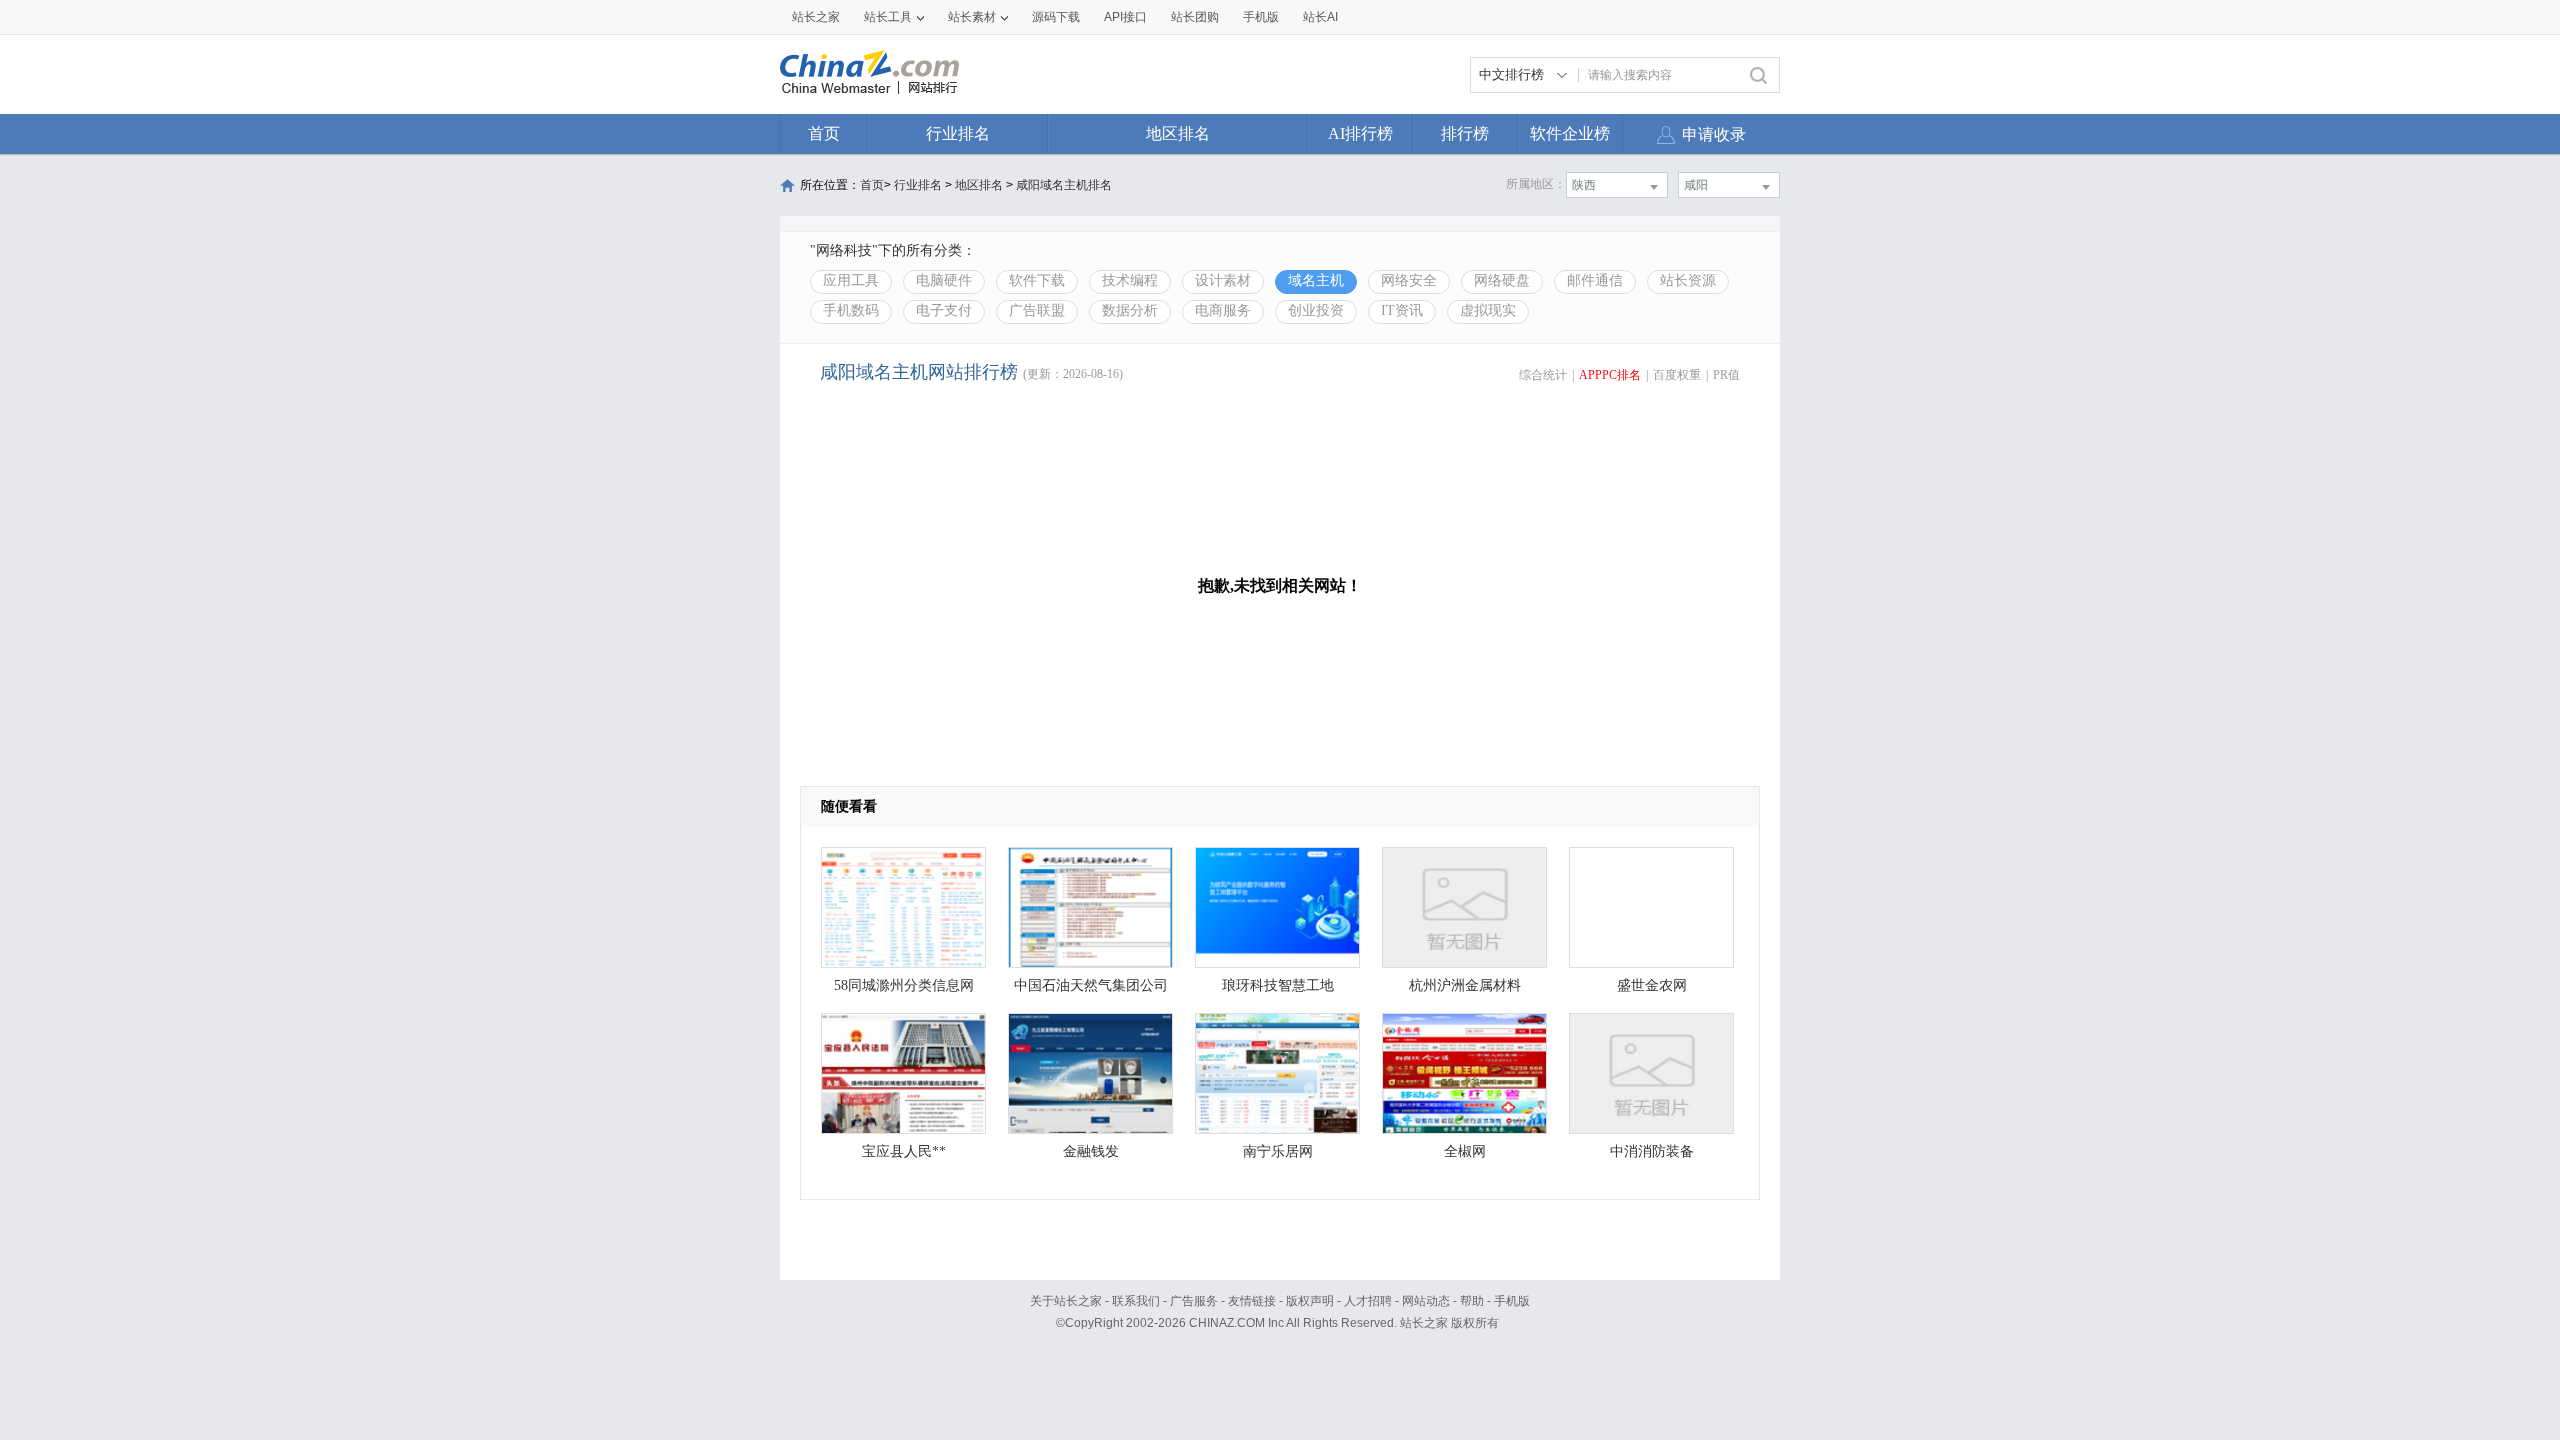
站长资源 (1688, 280)
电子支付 (944, 310)
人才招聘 (1368, 1301)
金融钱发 (1091, 1151)
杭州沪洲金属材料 (1465, 985)
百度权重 (1677, 375)
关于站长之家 (1066, 1301)
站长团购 (1195, 17)
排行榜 (1465, 133)
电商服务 (1223, 310)
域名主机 (1316, 280)
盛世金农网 (1652, 985)
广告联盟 (1037, 310)
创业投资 (1316, 310)
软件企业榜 (1570, 133)
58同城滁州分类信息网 (904, 985)
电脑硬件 (944, 280)
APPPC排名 (1610, 375)
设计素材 (1223, 280)
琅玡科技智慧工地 (1278, 985)
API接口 (1125, 17)
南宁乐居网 (1278, 1151)
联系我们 (1136, 1301)
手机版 (1512, 1301)
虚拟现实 (1488, 310)
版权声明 (1310, 1301)
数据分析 (1130, 310)
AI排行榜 (1360, 133)
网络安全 (1409, 280)
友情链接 (1252, 1301)
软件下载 (1037, 280)
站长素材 (972, 17)
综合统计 (1543, 375)
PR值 (1726, 375)
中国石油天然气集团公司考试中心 (1091, 990)
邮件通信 (1595, 280)
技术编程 (1130, 280)
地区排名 (1178, 133)
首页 (824, 133)
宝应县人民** (904, 1151)
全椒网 (1465, 1151)
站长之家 (816, 17)
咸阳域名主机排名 (1064, 185)
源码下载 (1056, 17)
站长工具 (888, 17)
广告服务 (1194, 1301)
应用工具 (851, 280)
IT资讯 (1402, 310)
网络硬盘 (1502, 280)
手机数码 (851, 310)
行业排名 (958, 133)
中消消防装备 (1652, 1151)
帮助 (1472, 1301)
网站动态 (1426, 1301)
